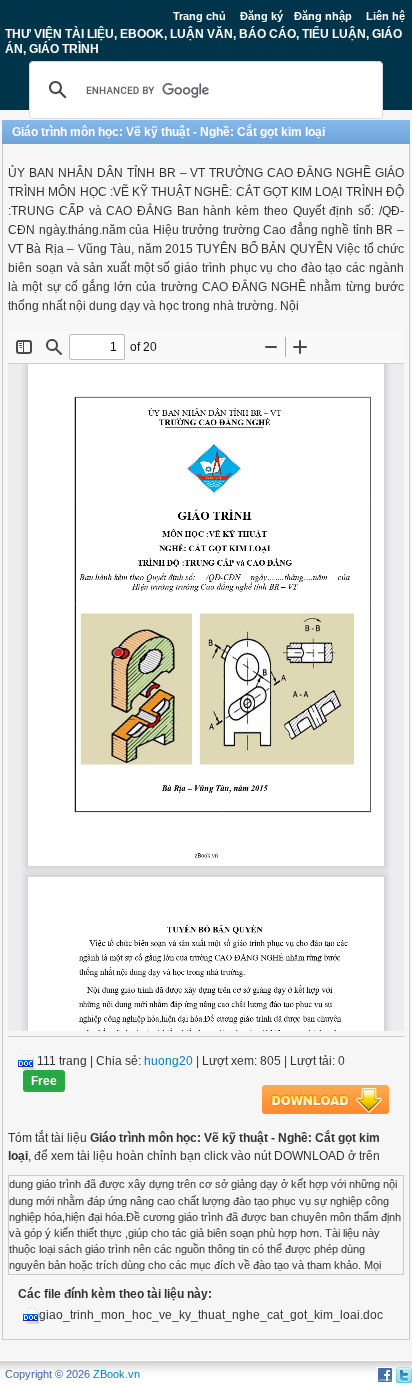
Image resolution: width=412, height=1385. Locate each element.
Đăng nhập (323, 16)
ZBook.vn (116, 1374)
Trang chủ (199, 16)
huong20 (168, 1061)
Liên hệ (385, 16)
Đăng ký (261, 16)
